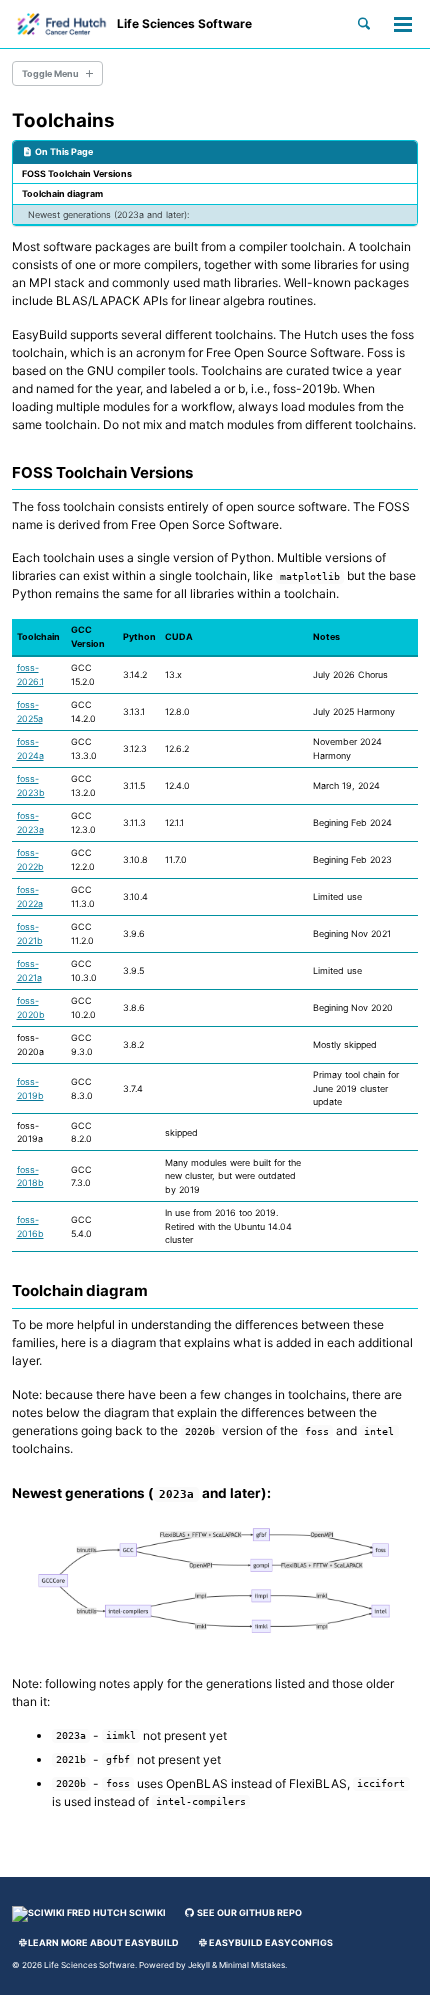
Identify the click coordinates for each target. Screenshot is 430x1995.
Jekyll (199, 1965)
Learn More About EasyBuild (103, 1942)
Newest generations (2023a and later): (108, 214)
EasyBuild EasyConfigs (271, 1942)
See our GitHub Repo (248, 1912)
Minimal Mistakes (252, 1965)
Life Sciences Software (184, 23)
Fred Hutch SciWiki (115, 1912)
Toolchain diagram (62, 193)
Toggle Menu (50, 73)
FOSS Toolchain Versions (77, 173)
